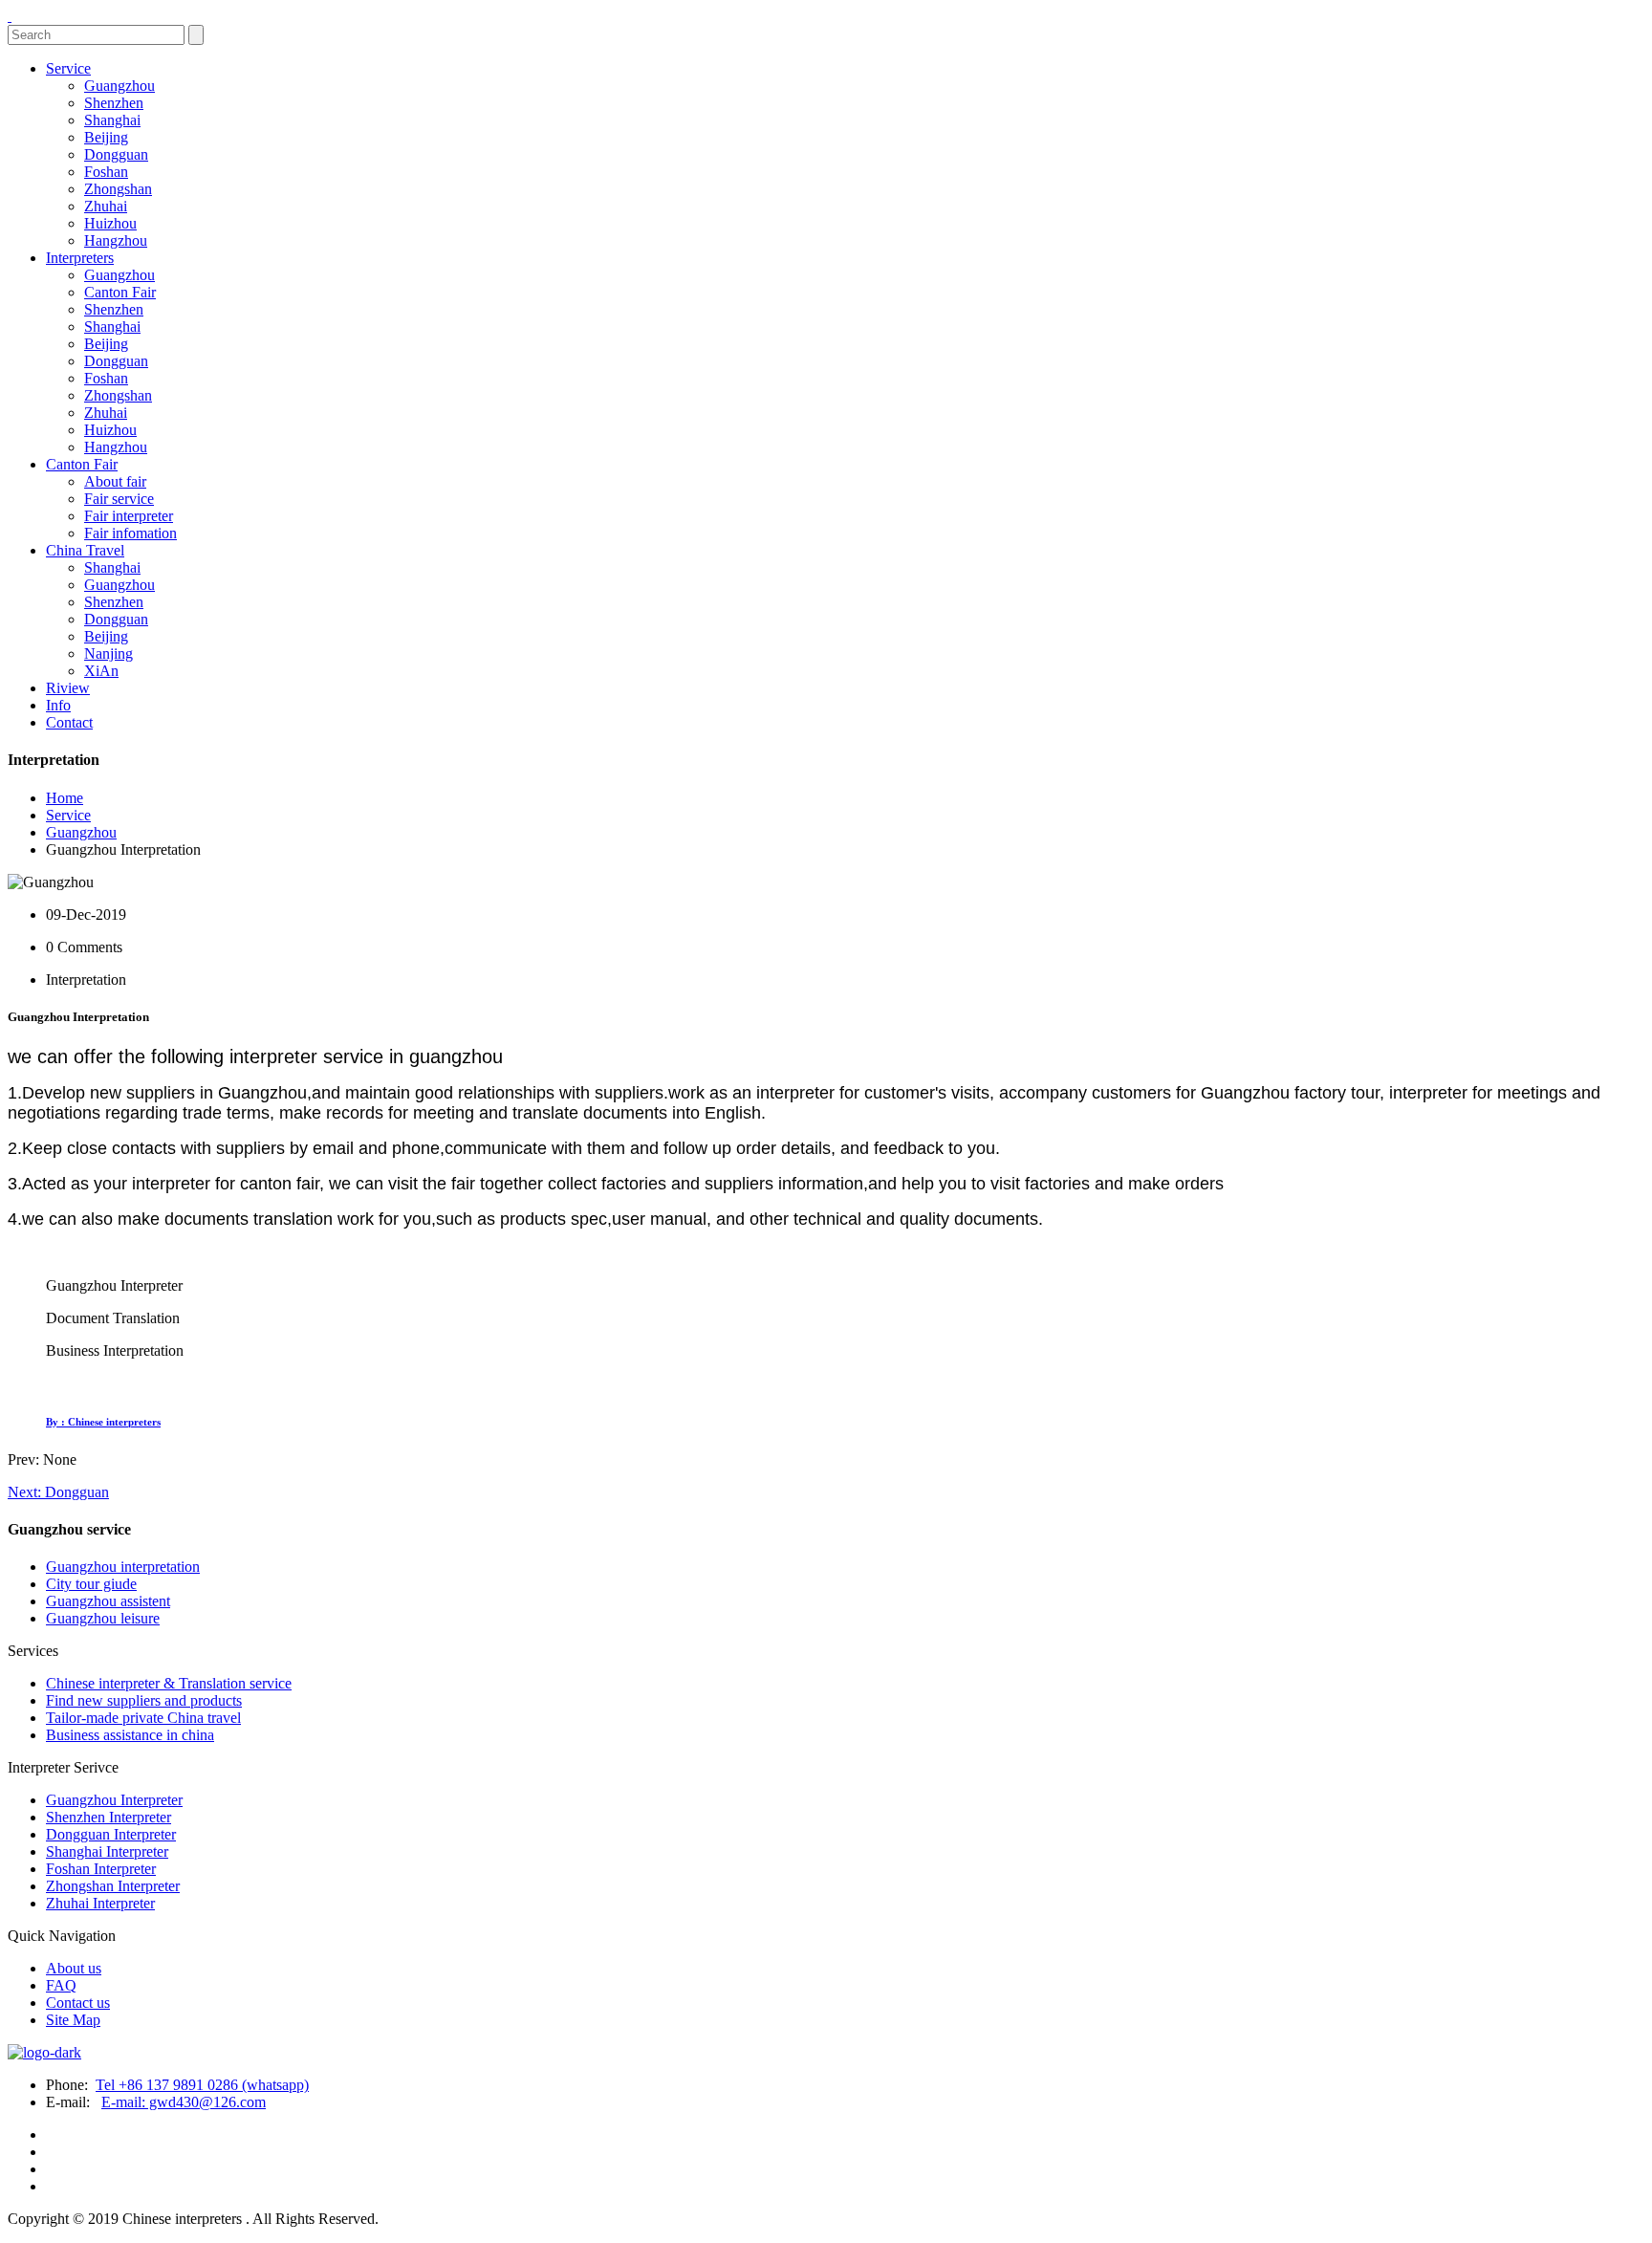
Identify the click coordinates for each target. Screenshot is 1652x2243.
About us (74, 1968)
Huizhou (110, 223)
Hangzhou (116, 240)
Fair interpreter (129, 516)
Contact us (78, 2003)
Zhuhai (106, 206)
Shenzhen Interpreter (109, 1817)
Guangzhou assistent (108, 1601)
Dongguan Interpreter (111, 1834)
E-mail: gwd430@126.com (184, 2102)
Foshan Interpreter (101, 1869)
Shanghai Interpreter (107, 1851)
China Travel (85, 550)
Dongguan (116, 154)
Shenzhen (114, 103)
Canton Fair (120, 292)
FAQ (61, 1985)
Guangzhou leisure (103, 1618)
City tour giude (91, 1584)
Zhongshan (118, 189)
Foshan (106, 172)
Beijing (106, 137)
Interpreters (80, 258)
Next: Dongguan (58, 1492)
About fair (115, 481)
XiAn (101, 671)
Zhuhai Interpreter (100, 1903)
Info (58, 705)
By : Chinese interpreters (103, 1422)
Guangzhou (120, 86)
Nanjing (109, 653)
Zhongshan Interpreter (113, 1886)
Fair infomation (130, 533)
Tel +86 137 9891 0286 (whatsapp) (202, 2085)
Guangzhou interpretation (123, 1567)
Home (65, 798)
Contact (69, 722)
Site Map (73, 2020)
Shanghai (112, 120)
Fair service (119, 499)
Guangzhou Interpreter (114, 1800)
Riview (68, 688)
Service (68, 68)
